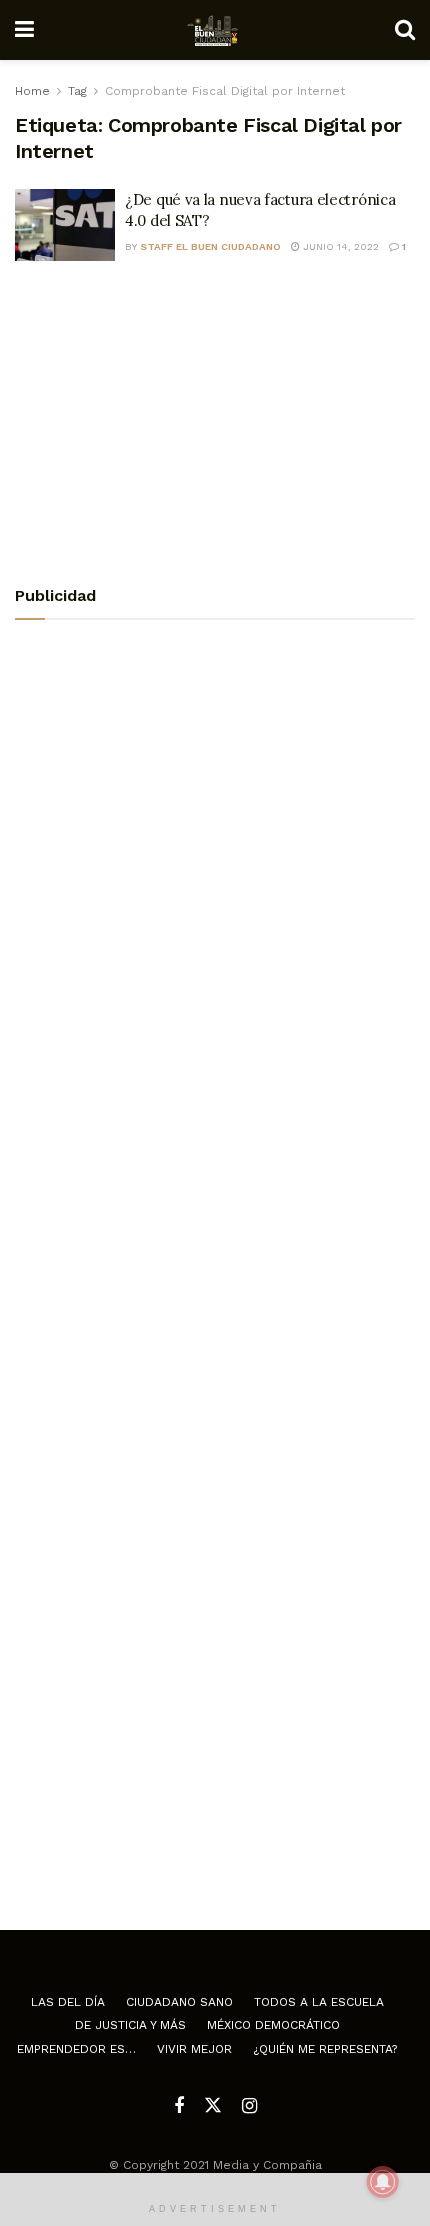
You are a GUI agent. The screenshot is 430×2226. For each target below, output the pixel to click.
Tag (77, 91)
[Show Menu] (24, 30)
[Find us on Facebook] (179, 2106)
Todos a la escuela (319, 2002)
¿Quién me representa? (325, 2049)
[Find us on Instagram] (249, 2106)
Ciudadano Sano (179, 2002)
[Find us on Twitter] (213, 2106)
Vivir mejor (194, 2049)
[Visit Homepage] (215, 30)
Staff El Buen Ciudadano (210, 246)
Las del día (68, 2002)
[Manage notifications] (383, 2182)
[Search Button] (405, 30)
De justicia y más (130, 2025)
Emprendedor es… (76, 2049)
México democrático (273, 2025)
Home (32, 91)
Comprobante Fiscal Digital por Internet (225, 91)
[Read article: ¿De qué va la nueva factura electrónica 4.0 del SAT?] (65, 225)
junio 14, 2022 (339, 246)
